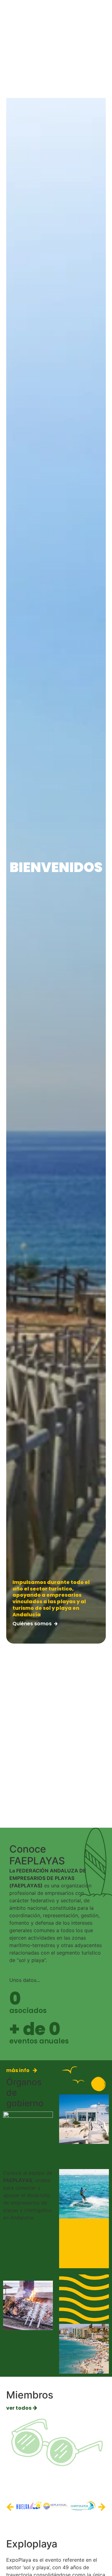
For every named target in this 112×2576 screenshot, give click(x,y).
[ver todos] (35, 2408)
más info (18, 2070)
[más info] (35, 2070)
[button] (10, 2507)
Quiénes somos (32, 1624)
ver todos (19, 2408)
